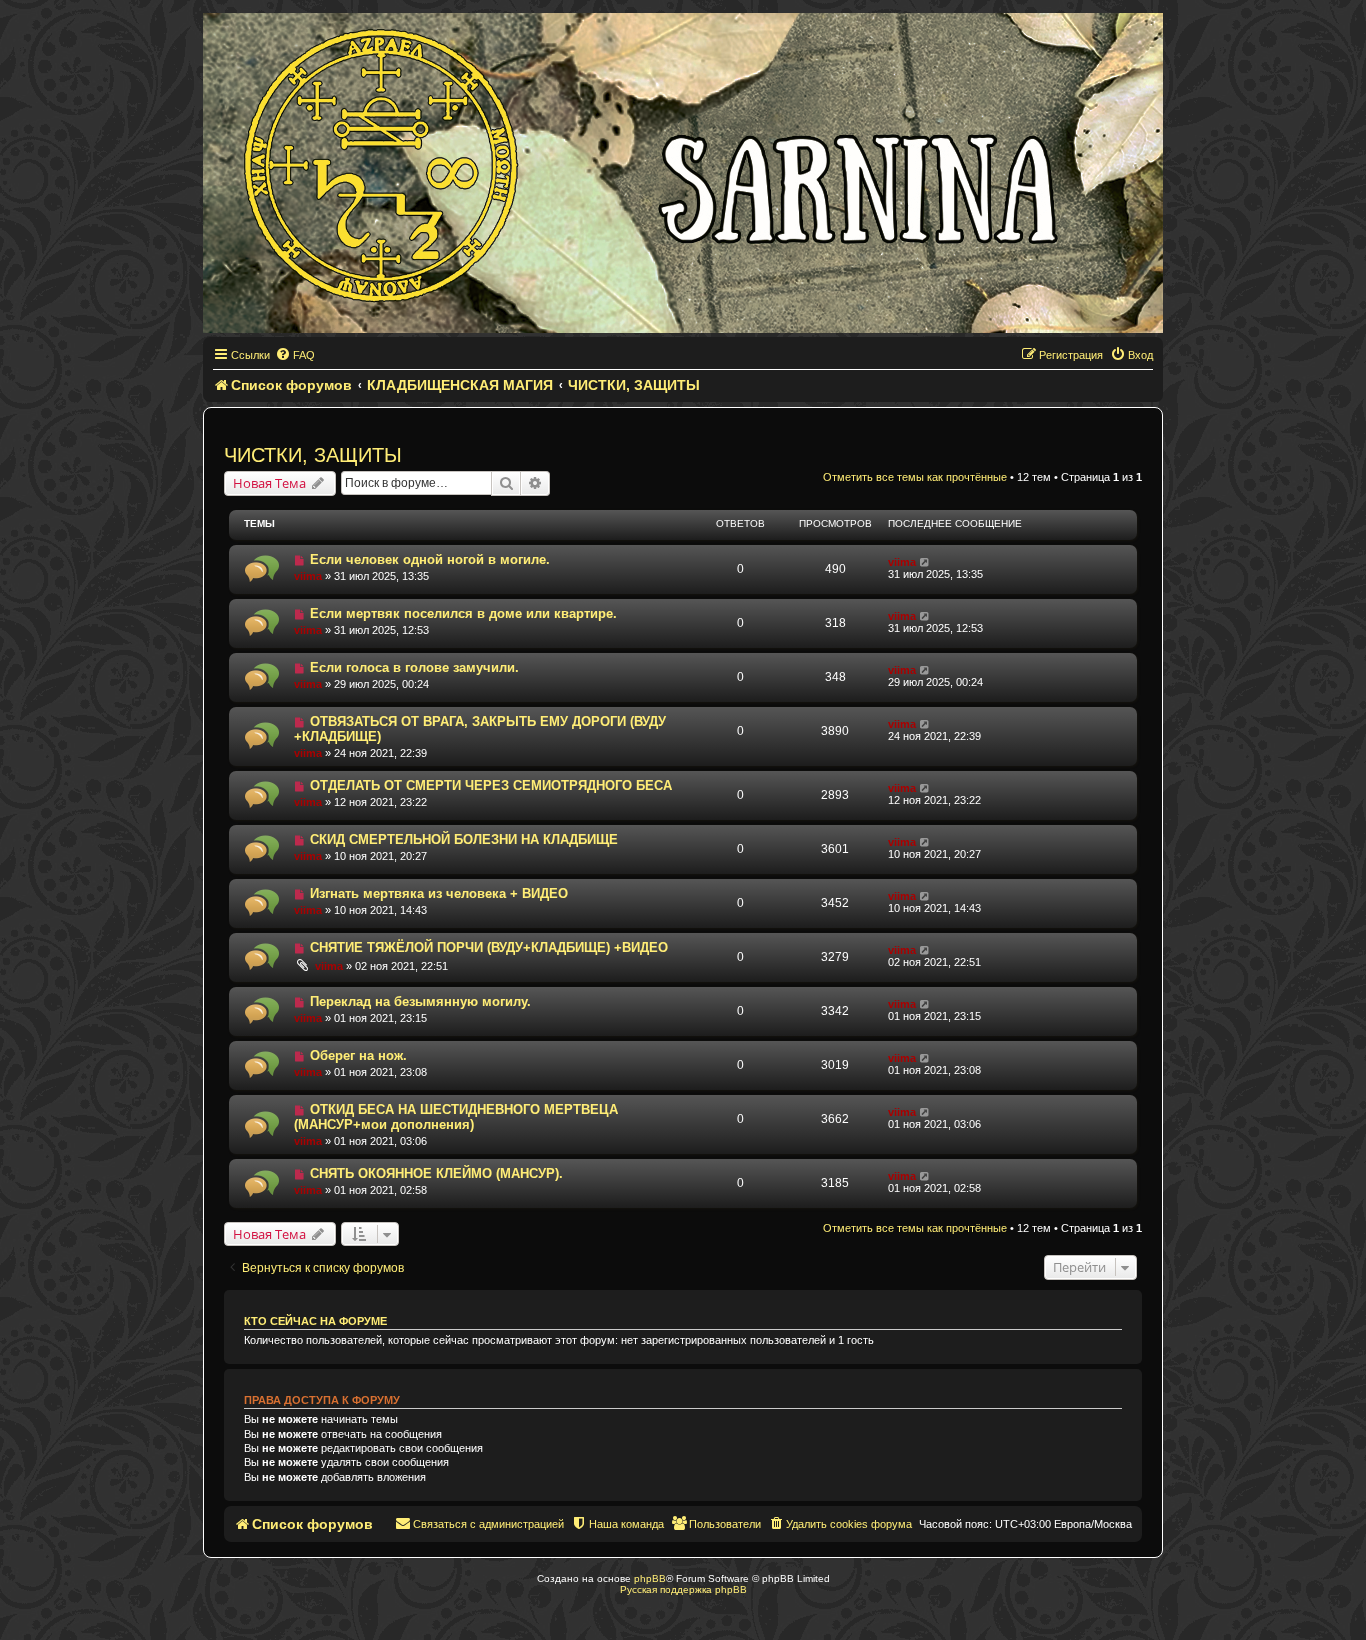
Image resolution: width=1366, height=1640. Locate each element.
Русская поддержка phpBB (683, 1589)
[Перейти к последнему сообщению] (925, 562)
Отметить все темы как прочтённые (915, 477)
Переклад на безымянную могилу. (420, 1001)
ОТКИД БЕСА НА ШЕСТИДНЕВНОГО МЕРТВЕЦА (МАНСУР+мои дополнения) (456, 1117)
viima (308, 576)
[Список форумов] (683, 173)
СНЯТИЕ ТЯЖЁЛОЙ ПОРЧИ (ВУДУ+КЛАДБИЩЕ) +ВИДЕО (489, 947)
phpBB (650, 1578)
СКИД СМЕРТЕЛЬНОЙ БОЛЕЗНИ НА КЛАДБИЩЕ (464, 839)
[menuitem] (295, 355)
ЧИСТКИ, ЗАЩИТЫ (313, 455)
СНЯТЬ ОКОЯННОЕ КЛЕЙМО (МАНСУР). (436, 1173)
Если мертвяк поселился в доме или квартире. (463, 613)
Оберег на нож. (358, 1055)
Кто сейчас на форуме (315, 1321)
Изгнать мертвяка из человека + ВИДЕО (439, 893)
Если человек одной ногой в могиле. (430, 559)
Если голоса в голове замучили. (414, 667)
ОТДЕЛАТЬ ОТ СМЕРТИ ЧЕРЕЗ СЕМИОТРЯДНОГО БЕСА (491, 785)
